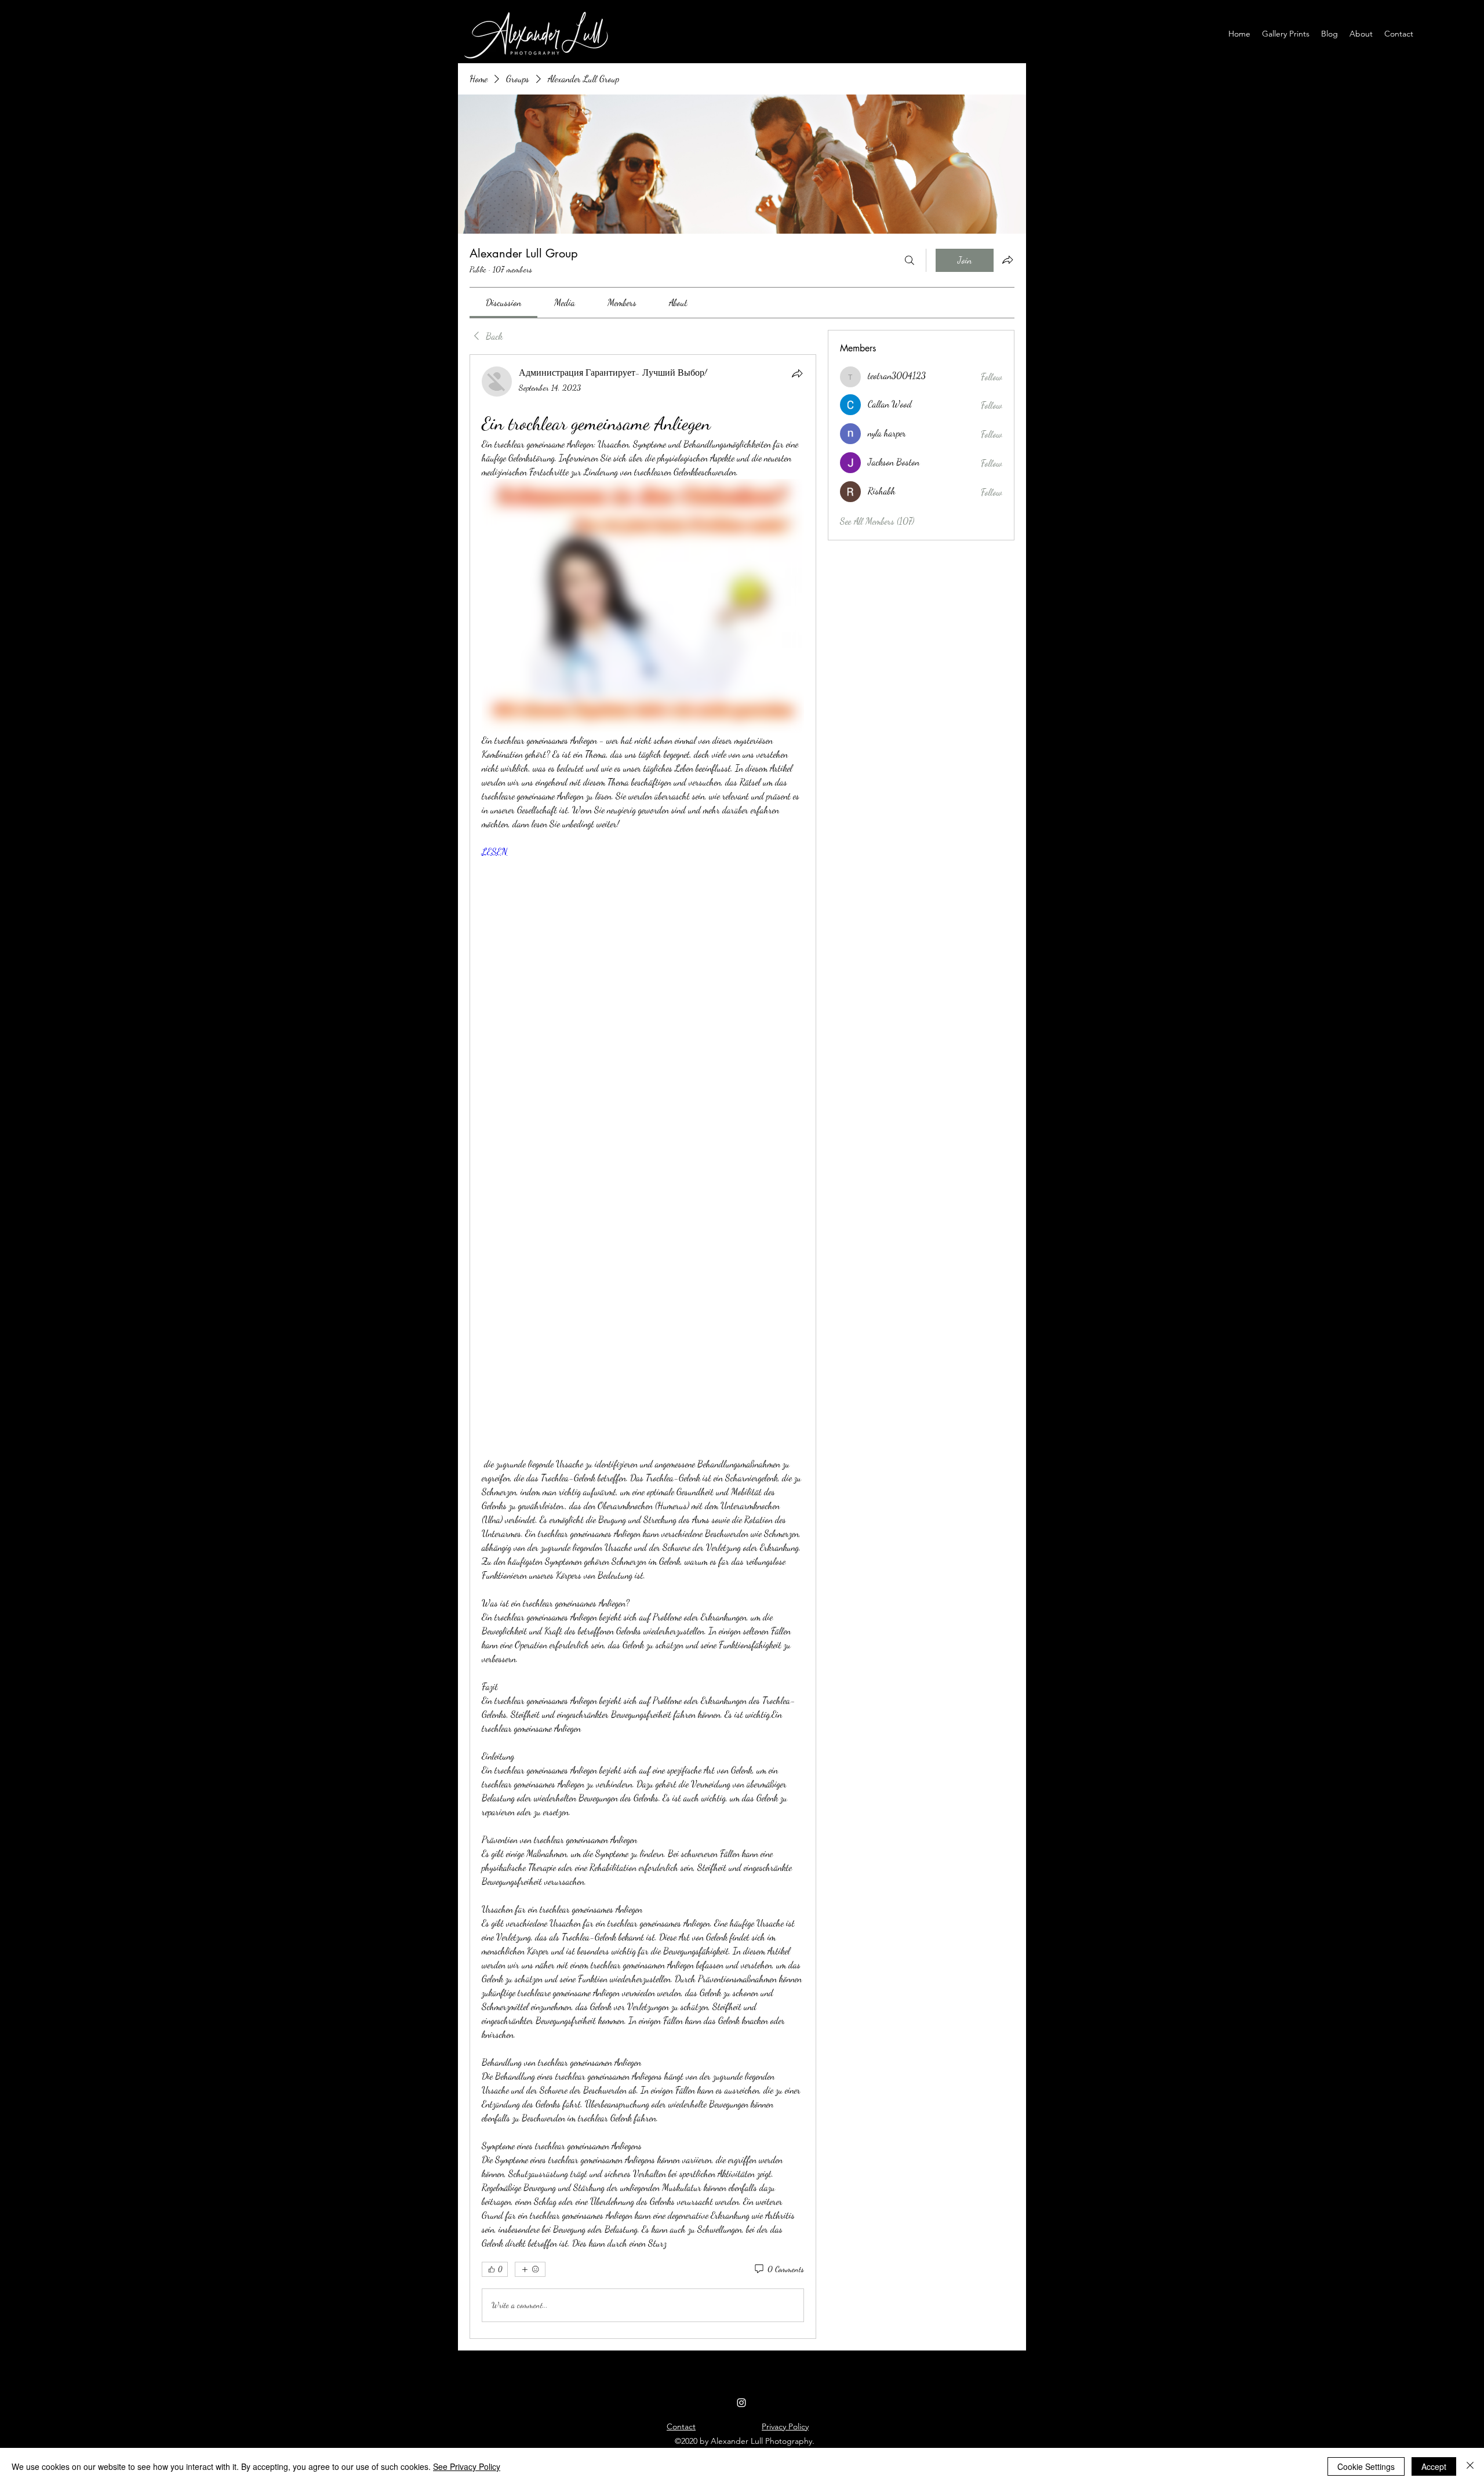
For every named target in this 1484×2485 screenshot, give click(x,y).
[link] (503, 302)
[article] (643, 1346)
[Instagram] (741, 2403)
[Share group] (1007, 260)
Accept (1434, 2466)
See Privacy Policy (467, 2466)
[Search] (910, 260)
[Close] (1470, 2466)
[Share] (797, 373)
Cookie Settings (1366, 2466)
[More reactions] (530, 2269)
